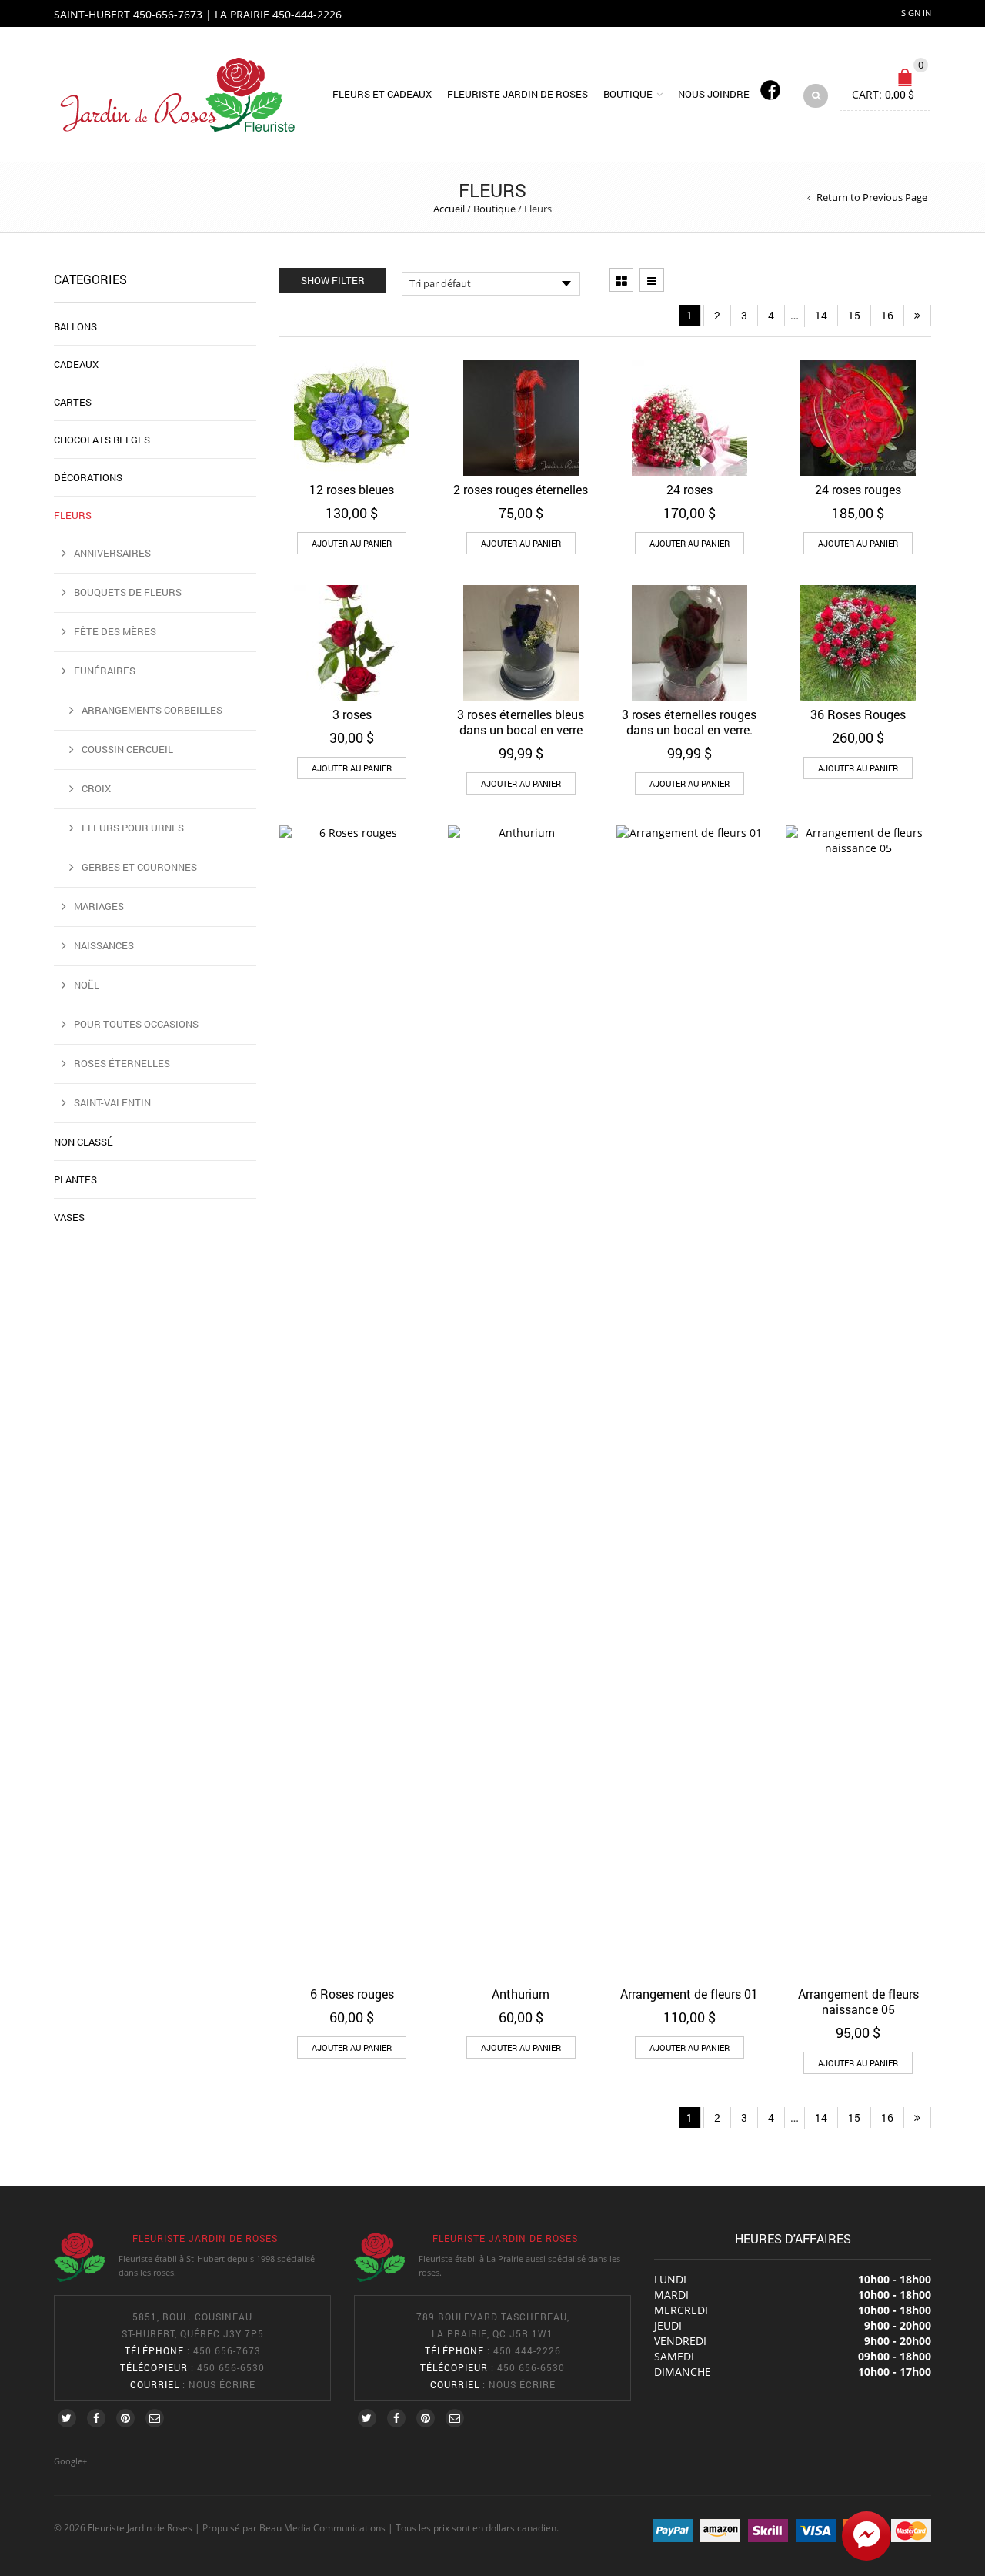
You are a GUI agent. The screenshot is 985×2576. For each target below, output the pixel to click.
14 (821, 315)
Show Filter (333, 280)
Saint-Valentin (112, 1102)
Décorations (88, 477)
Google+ (70, 2461)
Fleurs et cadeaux (382, 94)
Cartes (73, 402)
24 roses (689, 489)
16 (887, 315)
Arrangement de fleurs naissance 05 (858, 2001)
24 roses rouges (858, 489)
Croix (96, 788)
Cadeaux (76, 364)
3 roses (352, 714)
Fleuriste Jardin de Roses (518, 94)
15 (854, 315)
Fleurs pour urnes (133, 828)
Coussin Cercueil (127, 749)
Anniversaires (112, 553)
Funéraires (105, 671)
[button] (352, 543)
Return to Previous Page (872, 197)
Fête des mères (115, 631)
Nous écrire (222, 2384)
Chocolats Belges (102, 440)
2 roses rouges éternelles (521, 489)
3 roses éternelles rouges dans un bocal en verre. (689, 722)
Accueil (449, 209)
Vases (69, 1217)
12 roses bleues (352, 489)
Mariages (99, 906)
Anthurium (521, 1994)
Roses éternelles (122, 1063)
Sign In (916, 13)
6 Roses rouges (352, 1994)
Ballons (75, 326)
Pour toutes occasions (136, 1024)
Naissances (104, 945)
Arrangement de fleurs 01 (689, 1994)
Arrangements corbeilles (152, 710)
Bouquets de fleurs (128, 592)
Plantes (75, 1179)
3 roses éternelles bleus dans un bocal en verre (521, 722)
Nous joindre (714, 94)
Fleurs (73, 515)
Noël (87, 985)
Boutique (628, 94)
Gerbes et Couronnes (139, 867)
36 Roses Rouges (858, 714)
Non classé (83, 1142)
